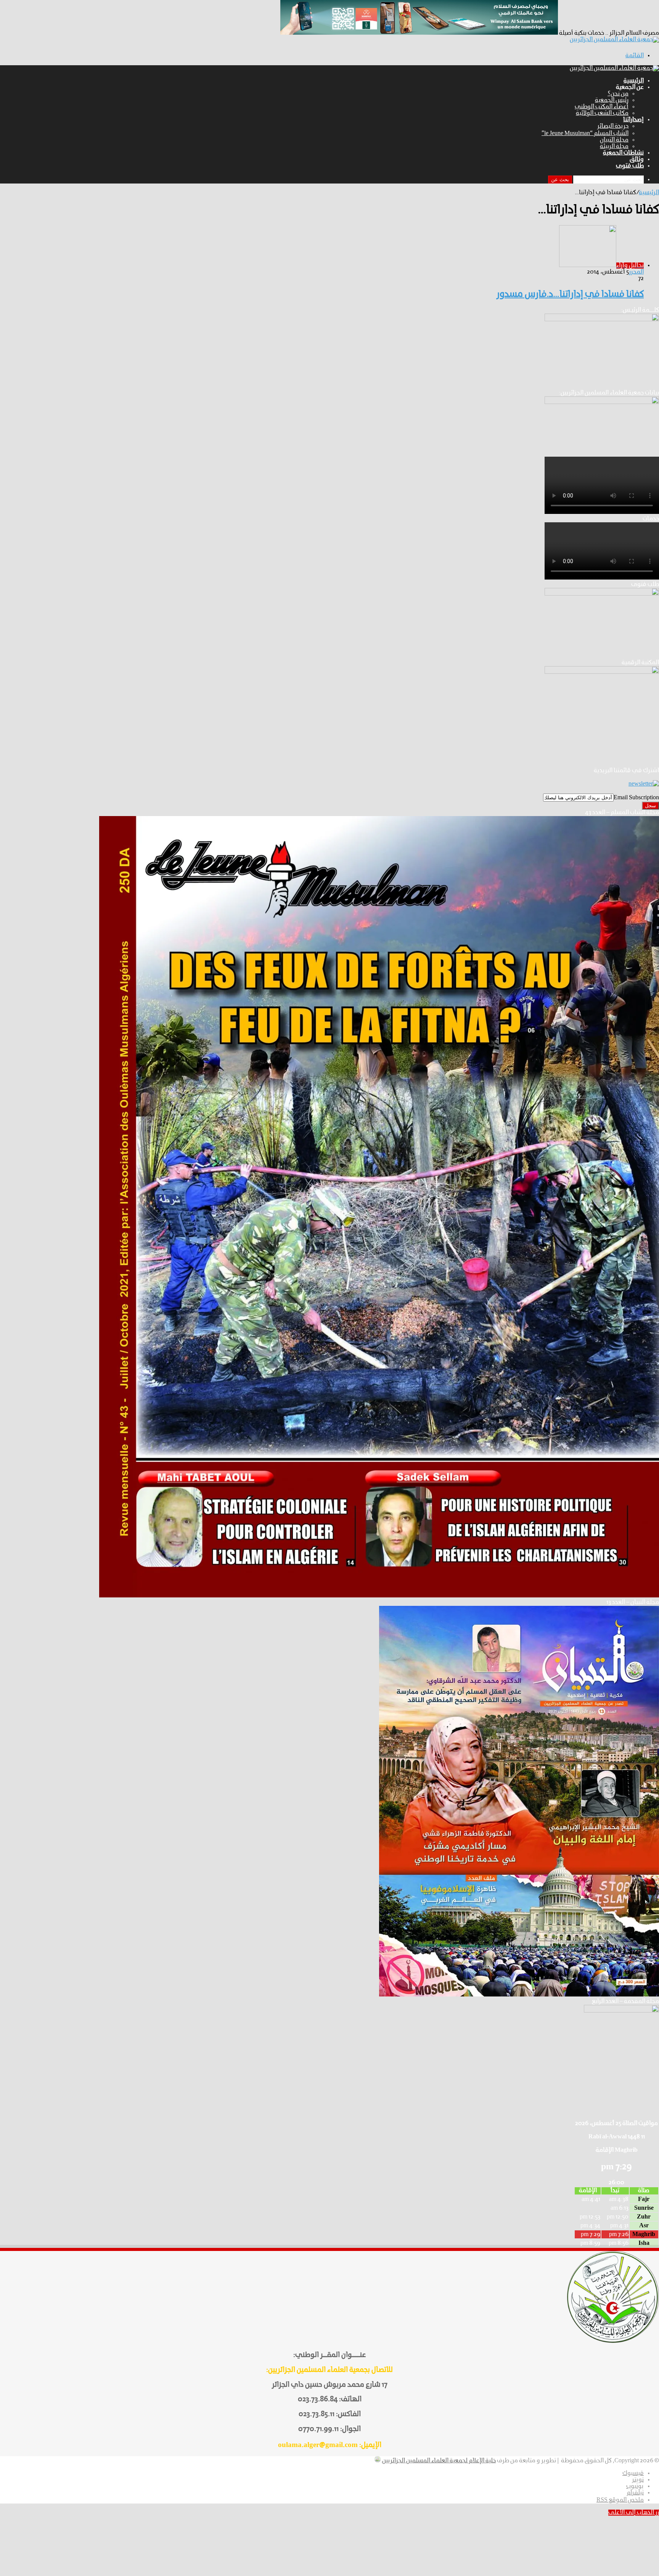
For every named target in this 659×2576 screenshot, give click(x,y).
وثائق (637, 159)
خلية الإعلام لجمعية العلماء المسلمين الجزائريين (439, 2461)
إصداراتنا (633, 120)
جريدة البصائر (613, 126)
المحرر (636, 272)
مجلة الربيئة (614, 147)
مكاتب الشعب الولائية (602, 113)
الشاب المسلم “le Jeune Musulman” (585, 134)
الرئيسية (634, 81)
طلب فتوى (630, 166)
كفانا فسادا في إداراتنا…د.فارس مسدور (570, 295)
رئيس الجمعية (612, 100)
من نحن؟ (618, 94)
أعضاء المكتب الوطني (602, 107)
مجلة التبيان (614, 140)
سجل (650, 806)
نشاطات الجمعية (623, 153)
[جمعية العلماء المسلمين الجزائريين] (614, 40)
